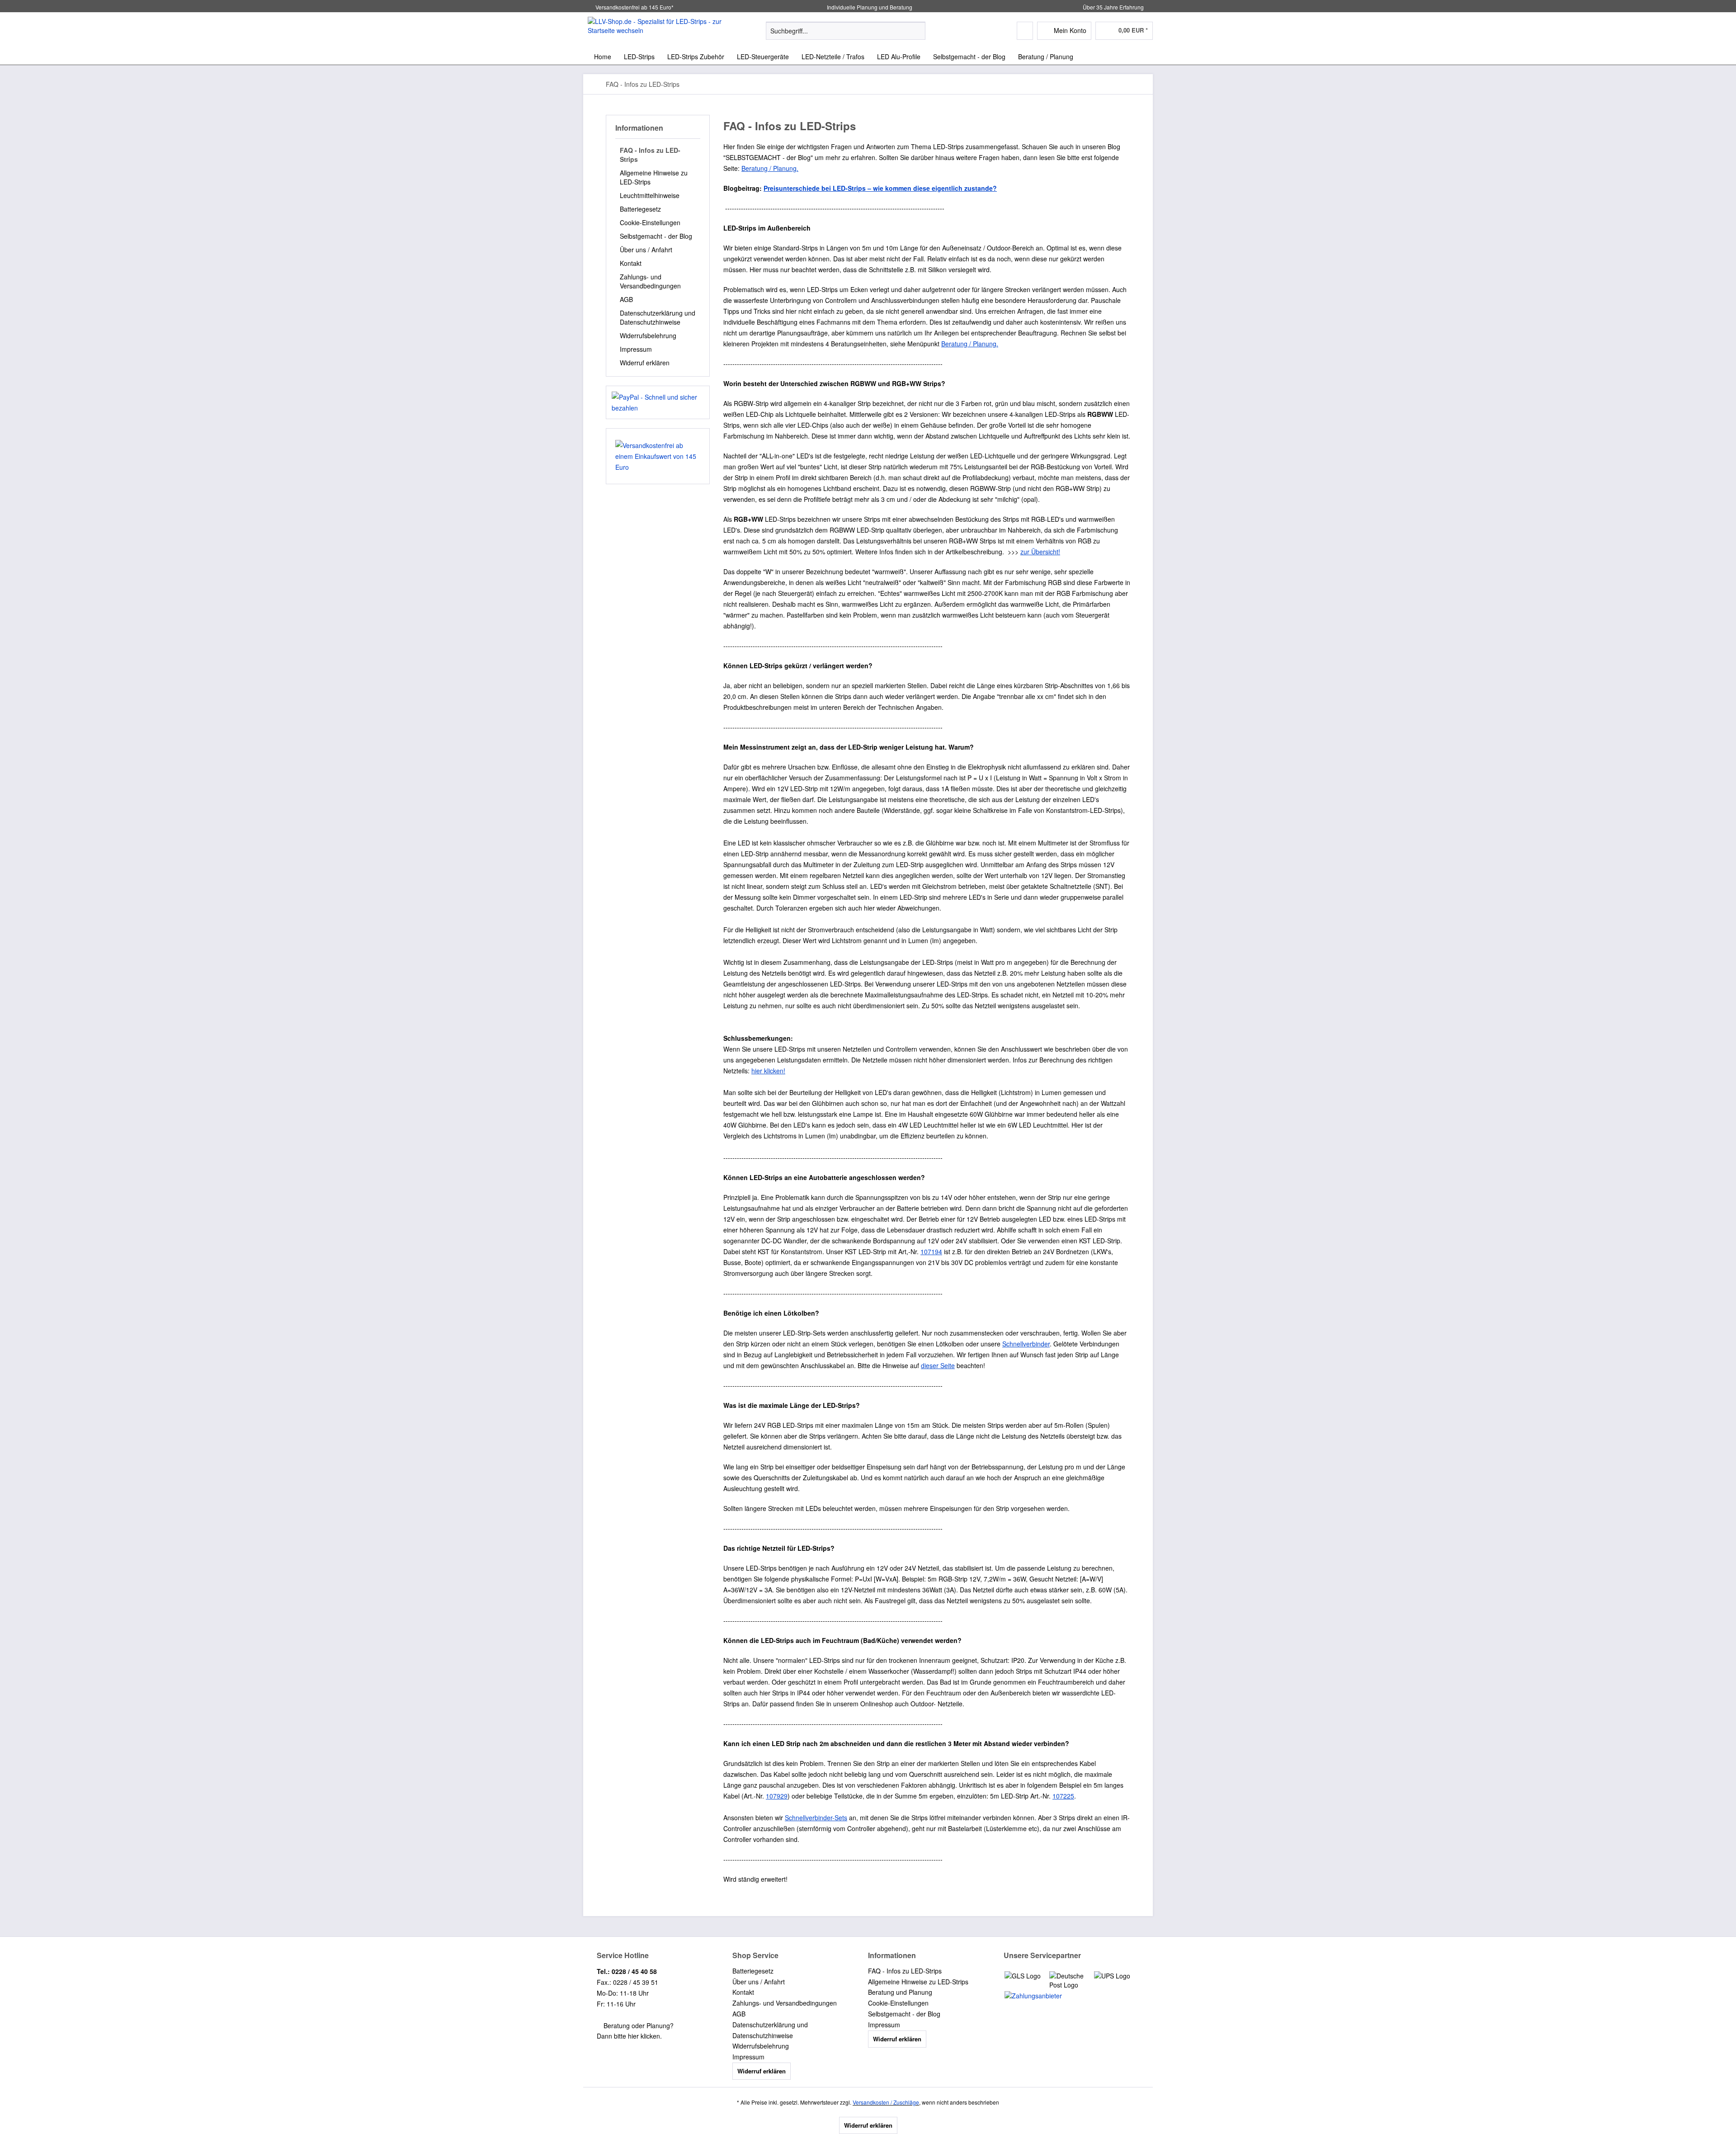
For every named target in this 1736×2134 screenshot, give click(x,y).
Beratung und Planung (900, 1992)
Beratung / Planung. (770, 168)
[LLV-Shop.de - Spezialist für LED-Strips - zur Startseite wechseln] (656, 30)
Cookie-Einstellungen (650, 222)
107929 (777, 1796)
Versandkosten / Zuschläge (886, 2102)
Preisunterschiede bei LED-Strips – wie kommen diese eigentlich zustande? (880, 188)
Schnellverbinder (1026, 1344)
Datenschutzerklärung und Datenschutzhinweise (658, 317)
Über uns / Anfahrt (646, 250)
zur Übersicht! (1040, 552)
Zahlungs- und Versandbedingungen (650, 281)
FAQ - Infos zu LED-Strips (650, 155)
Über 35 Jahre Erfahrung (1113, 7)
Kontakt (631, 263)
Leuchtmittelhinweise (650, 195)
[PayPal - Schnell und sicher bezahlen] (658, 402)
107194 (931, 1251)
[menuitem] (846, 35)
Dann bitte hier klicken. (629, 2036)
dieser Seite (938, 1365)
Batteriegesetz (640, 209)
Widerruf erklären (645, 363)
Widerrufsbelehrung (648, 335)
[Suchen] (917, 31)
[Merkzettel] (1025, 31)
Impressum (636, 349)
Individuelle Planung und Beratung (869, 7)
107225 (1063, 1796)
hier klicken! (768, 1071)
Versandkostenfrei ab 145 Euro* (634, 7)
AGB (626, 299)
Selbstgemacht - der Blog (656, 236)
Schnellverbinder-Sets (816, 1818)
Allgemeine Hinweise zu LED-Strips (654, 177)
